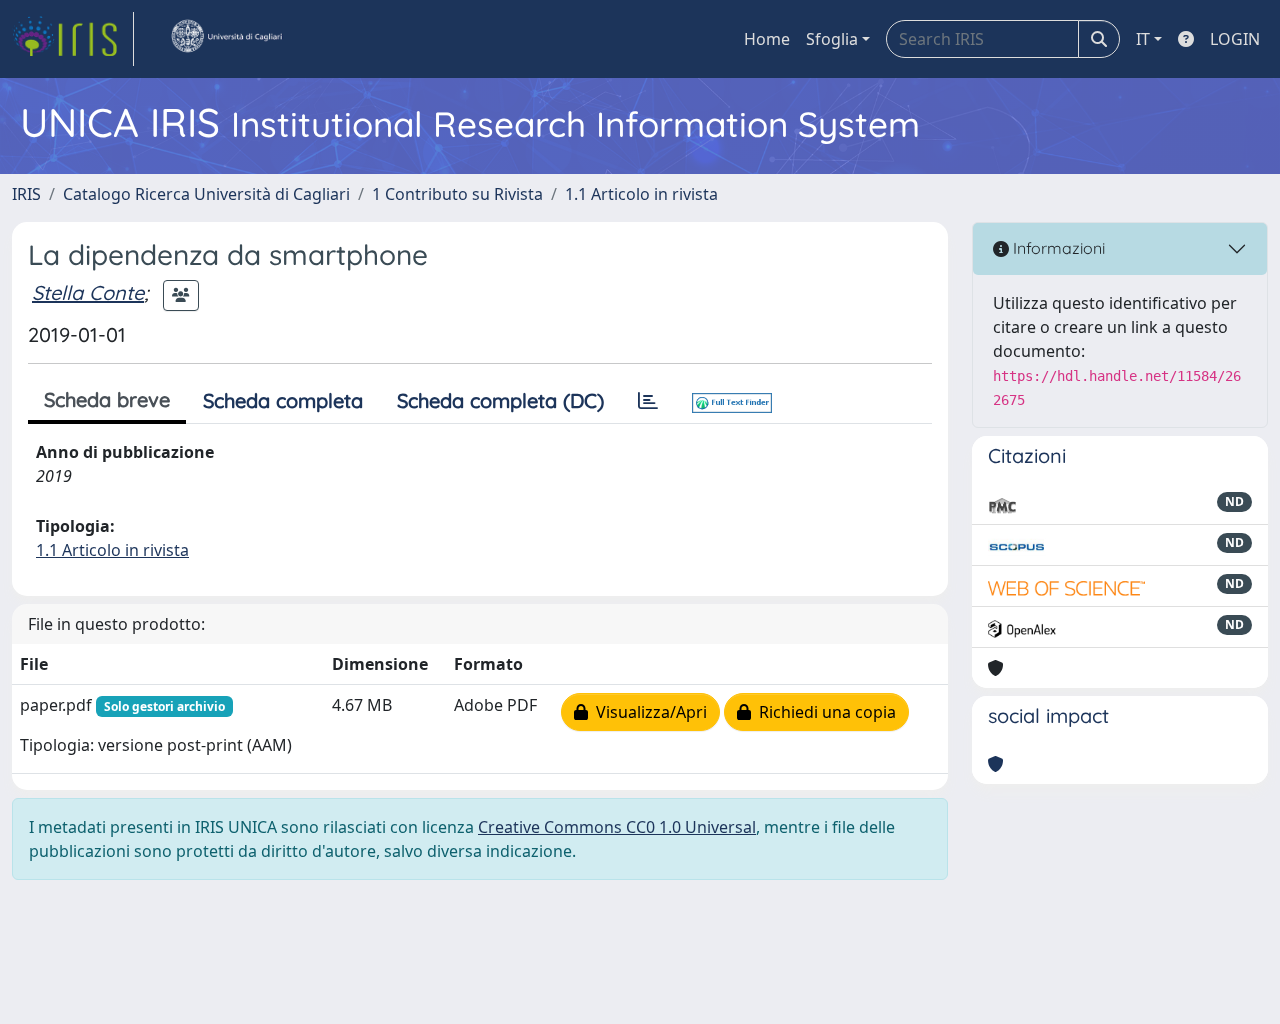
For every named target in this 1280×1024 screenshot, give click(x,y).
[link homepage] (73, 39)
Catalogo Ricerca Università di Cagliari (206, 194)
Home (767, 39)
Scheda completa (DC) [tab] (500, 400)
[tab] (648, 401)
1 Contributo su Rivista (457, 194)
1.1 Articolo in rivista (641, 194)
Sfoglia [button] (832, 39)
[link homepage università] (226, 39)
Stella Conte (88, 292)
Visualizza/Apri (647, 712)
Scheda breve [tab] (107, 399)
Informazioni (1057, 248)
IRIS (26, 194)
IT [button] (1143, 39)
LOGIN (1235, 39)
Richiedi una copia (823, 712)
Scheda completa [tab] (283, 400)
